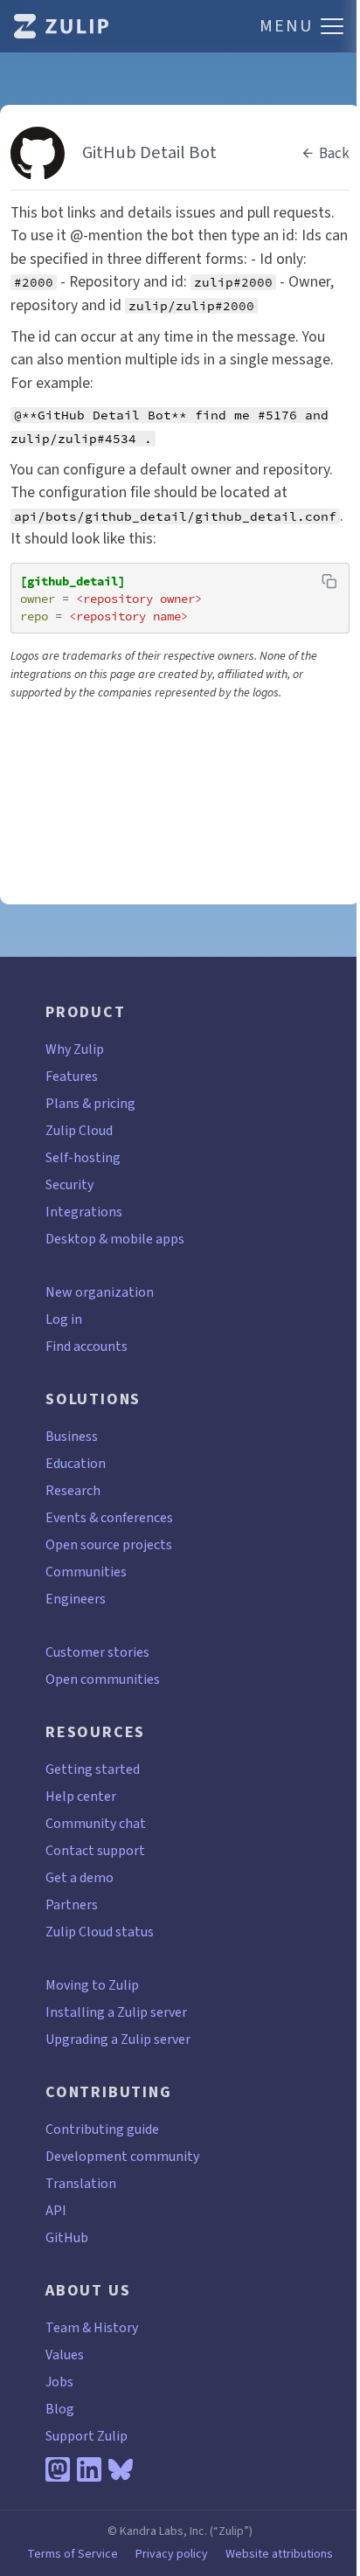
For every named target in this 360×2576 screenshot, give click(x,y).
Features (72, 1076)
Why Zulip (75, 1049)
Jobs (59, 2382)
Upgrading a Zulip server (118, 2039)
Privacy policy (172, 2554)
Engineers (76, 1599)
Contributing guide (102, 2129)
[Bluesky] (121, 2469)
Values (65, 2354)
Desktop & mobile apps (115, 1239)
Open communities (103, 1679)
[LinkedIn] (89, 2469)
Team (62, 2327)
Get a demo (80, 1877)
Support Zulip (87, 2436)
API (56, 2210)
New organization (100, 1292)
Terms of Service (73, 2554)
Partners (72, 1904)
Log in (64, 1319)
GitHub (67, 2237)
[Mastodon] (58, 2469)
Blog (60, 2409)
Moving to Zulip (92, 1985)
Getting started (93, 1769)
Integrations (84, 1212)
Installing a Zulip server (116, 2012)
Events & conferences (109, 1517)
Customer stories (97, 1652)
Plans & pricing (90, 1103)
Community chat (96, 1823)
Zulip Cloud (79, 1130)
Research (73, 1490)
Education (76, 1463)
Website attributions (279, 2554)
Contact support (95, 1850)
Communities (86, 1572)
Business (72, 1436)
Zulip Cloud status (100, 1932)
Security (69, 1184)
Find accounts (87, 1346)
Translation (81, 2183)
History (116, 2327)
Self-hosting (83, 1157)
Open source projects (109, 1544)
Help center (81, 1796)
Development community (122, 2156)
